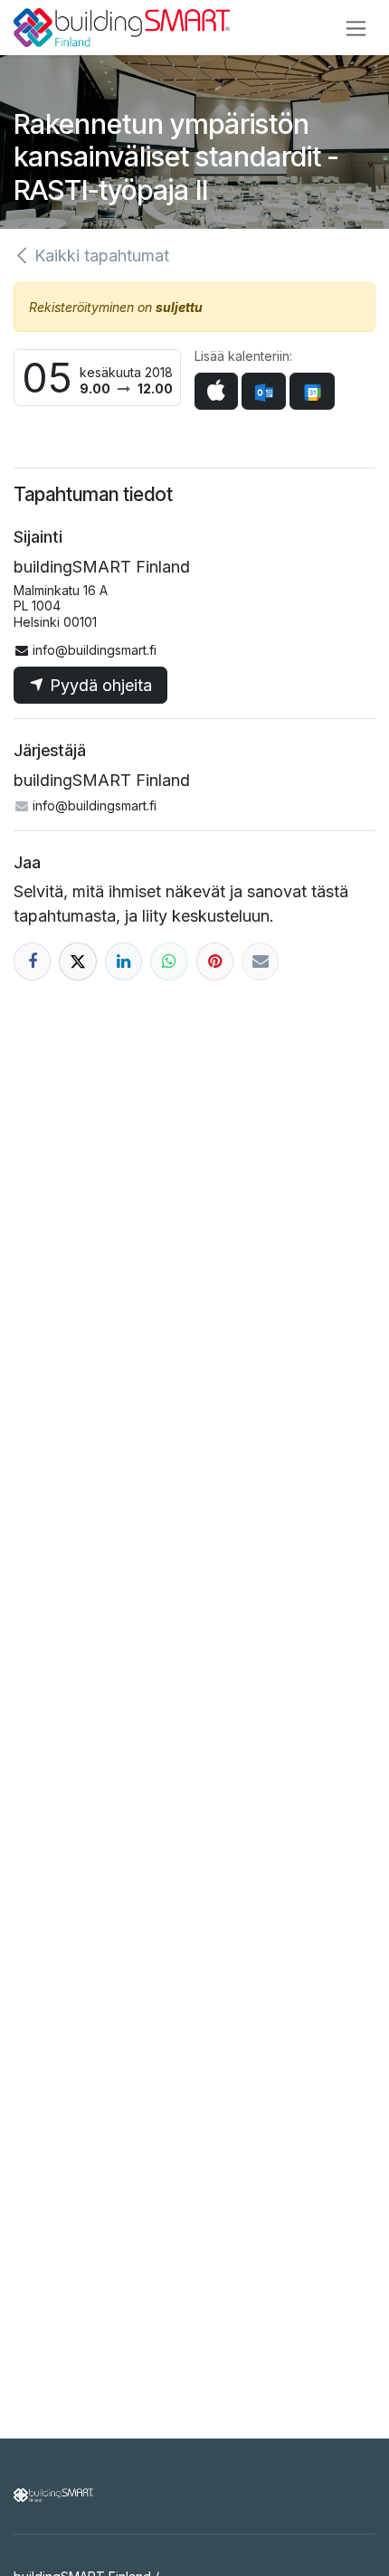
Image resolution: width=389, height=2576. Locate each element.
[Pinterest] (215, 961)
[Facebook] (32, 961)
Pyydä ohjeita (99, 685)
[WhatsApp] (169, 961)
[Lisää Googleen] (312, 391)
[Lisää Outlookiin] (264, 391)
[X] (77, 961)
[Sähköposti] (260, 961)
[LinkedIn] (123, 961)
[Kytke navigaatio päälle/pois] (356, 28)
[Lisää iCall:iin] (216, 391)
